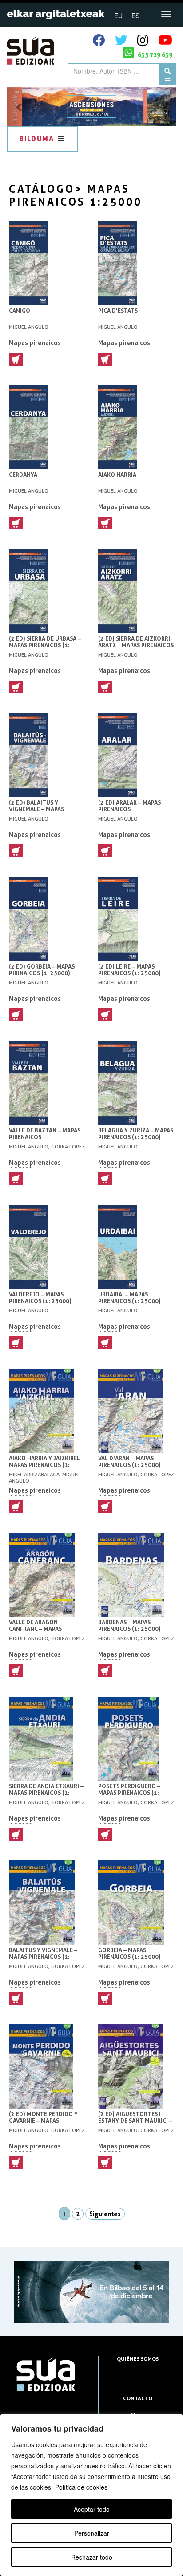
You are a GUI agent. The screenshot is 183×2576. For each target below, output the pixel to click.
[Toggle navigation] (166, 14)
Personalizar (92, 2533)
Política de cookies (81, 2487)
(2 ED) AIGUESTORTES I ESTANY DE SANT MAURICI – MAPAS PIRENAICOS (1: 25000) (135, 2124)
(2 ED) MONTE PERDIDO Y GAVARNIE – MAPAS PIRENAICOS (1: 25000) (43, 2121)
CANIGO (20, 311)
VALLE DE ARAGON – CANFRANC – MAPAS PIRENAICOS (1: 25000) (40, 1629)
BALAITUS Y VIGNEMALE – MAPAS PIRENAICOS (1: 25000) (43, 1957)
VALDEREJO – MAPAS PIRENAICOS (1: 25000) (40, 1298)
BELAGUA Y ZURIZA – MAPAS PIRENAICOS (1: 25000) (136, 1134)
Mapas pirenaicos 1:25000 (35, 346)
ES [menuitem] (135, 16)
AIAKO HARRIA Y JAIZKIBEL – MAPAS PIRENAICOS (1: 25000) (47, 1465)
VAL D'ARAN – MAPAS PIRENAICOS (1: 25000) (129, 1462)
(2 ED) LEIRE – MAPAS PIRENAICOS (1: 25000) (129, 970)
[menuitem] (118, 15)
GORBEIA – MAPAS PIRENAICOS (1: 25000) (129, 1953)
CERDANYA (23, 475)
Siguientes (105, 2214)
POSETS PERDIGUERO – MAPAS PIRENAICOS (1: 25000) (129, 1793)
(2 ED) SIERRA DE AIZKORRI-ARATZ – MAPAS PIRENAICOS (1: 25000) (136, 645)
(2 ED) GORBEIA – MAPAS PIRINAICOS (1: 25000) (42, 970)
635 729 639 (154, 55)
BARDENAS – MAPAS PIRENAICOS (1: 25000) (129, 1626)
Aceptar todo (92, 2509)
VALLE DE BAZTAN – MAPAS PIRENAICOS (45, 1134)
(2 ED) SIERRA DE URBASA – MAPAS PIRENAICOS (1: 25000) (45, 645)
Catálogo (42, 189)
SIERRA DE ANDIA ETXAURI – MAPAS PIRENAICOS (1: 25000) (46, 1793)
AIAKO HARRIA (117, 475)
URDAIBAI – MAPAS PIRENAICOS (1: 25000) (129, 1298)
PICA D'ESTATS (118, 311)
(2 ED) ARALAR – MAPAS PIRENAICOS (129, 806)
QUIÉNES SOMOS (138, 2359)
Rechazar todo (92, 2557)
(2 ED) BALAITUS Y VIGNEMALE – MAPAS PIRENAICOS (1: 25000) (40, 809)
